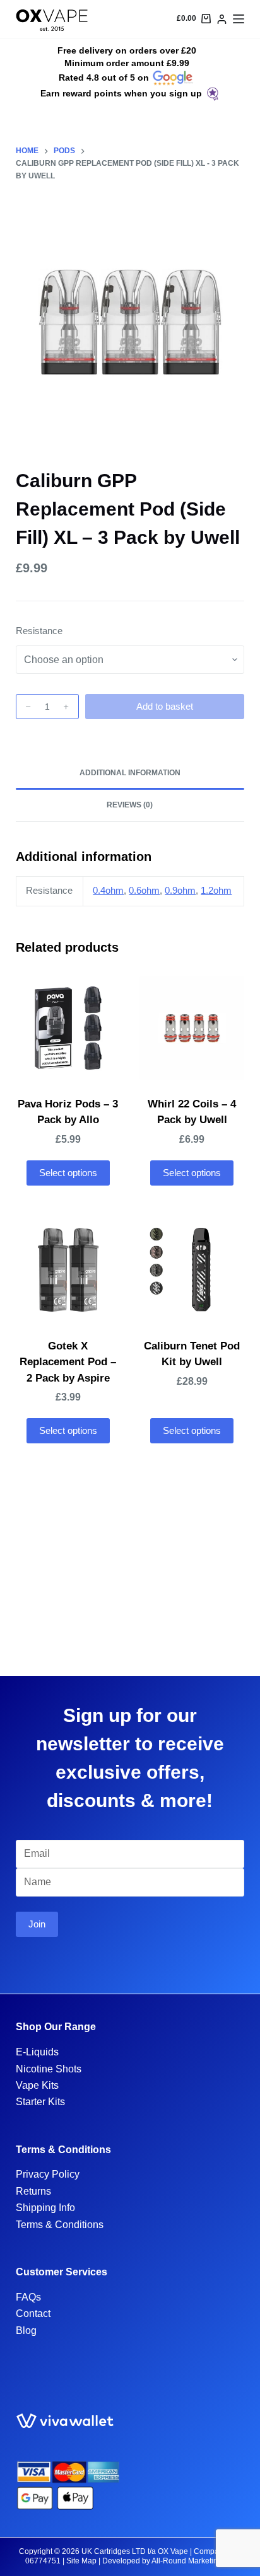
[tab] (130, 773)
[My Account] (222, 19)
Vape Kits (37, 2085)
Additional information (130, 773)
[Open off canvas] (239, 19)
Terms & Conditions (60, 2225)
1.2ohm (216, 890)
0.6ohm (144, 890)
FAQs (28, 2297)
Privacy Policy (48, 2174)
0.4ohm (108, 890)
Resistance (39, 631)
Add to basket (165, 706)
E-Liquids (37, 2052)
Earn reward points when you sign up (121, 93)
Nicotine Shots (49, 2069)
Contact (33, 2313)
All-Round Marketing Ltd (193, 2561)
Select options (68, 1173)
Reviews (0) (130, 805)
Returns (33, 2191)
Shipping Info (45, 2208)
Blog (26, 2331)
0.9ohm (180, 890)
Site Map (81, 2561)
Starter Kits (40, 2102)
